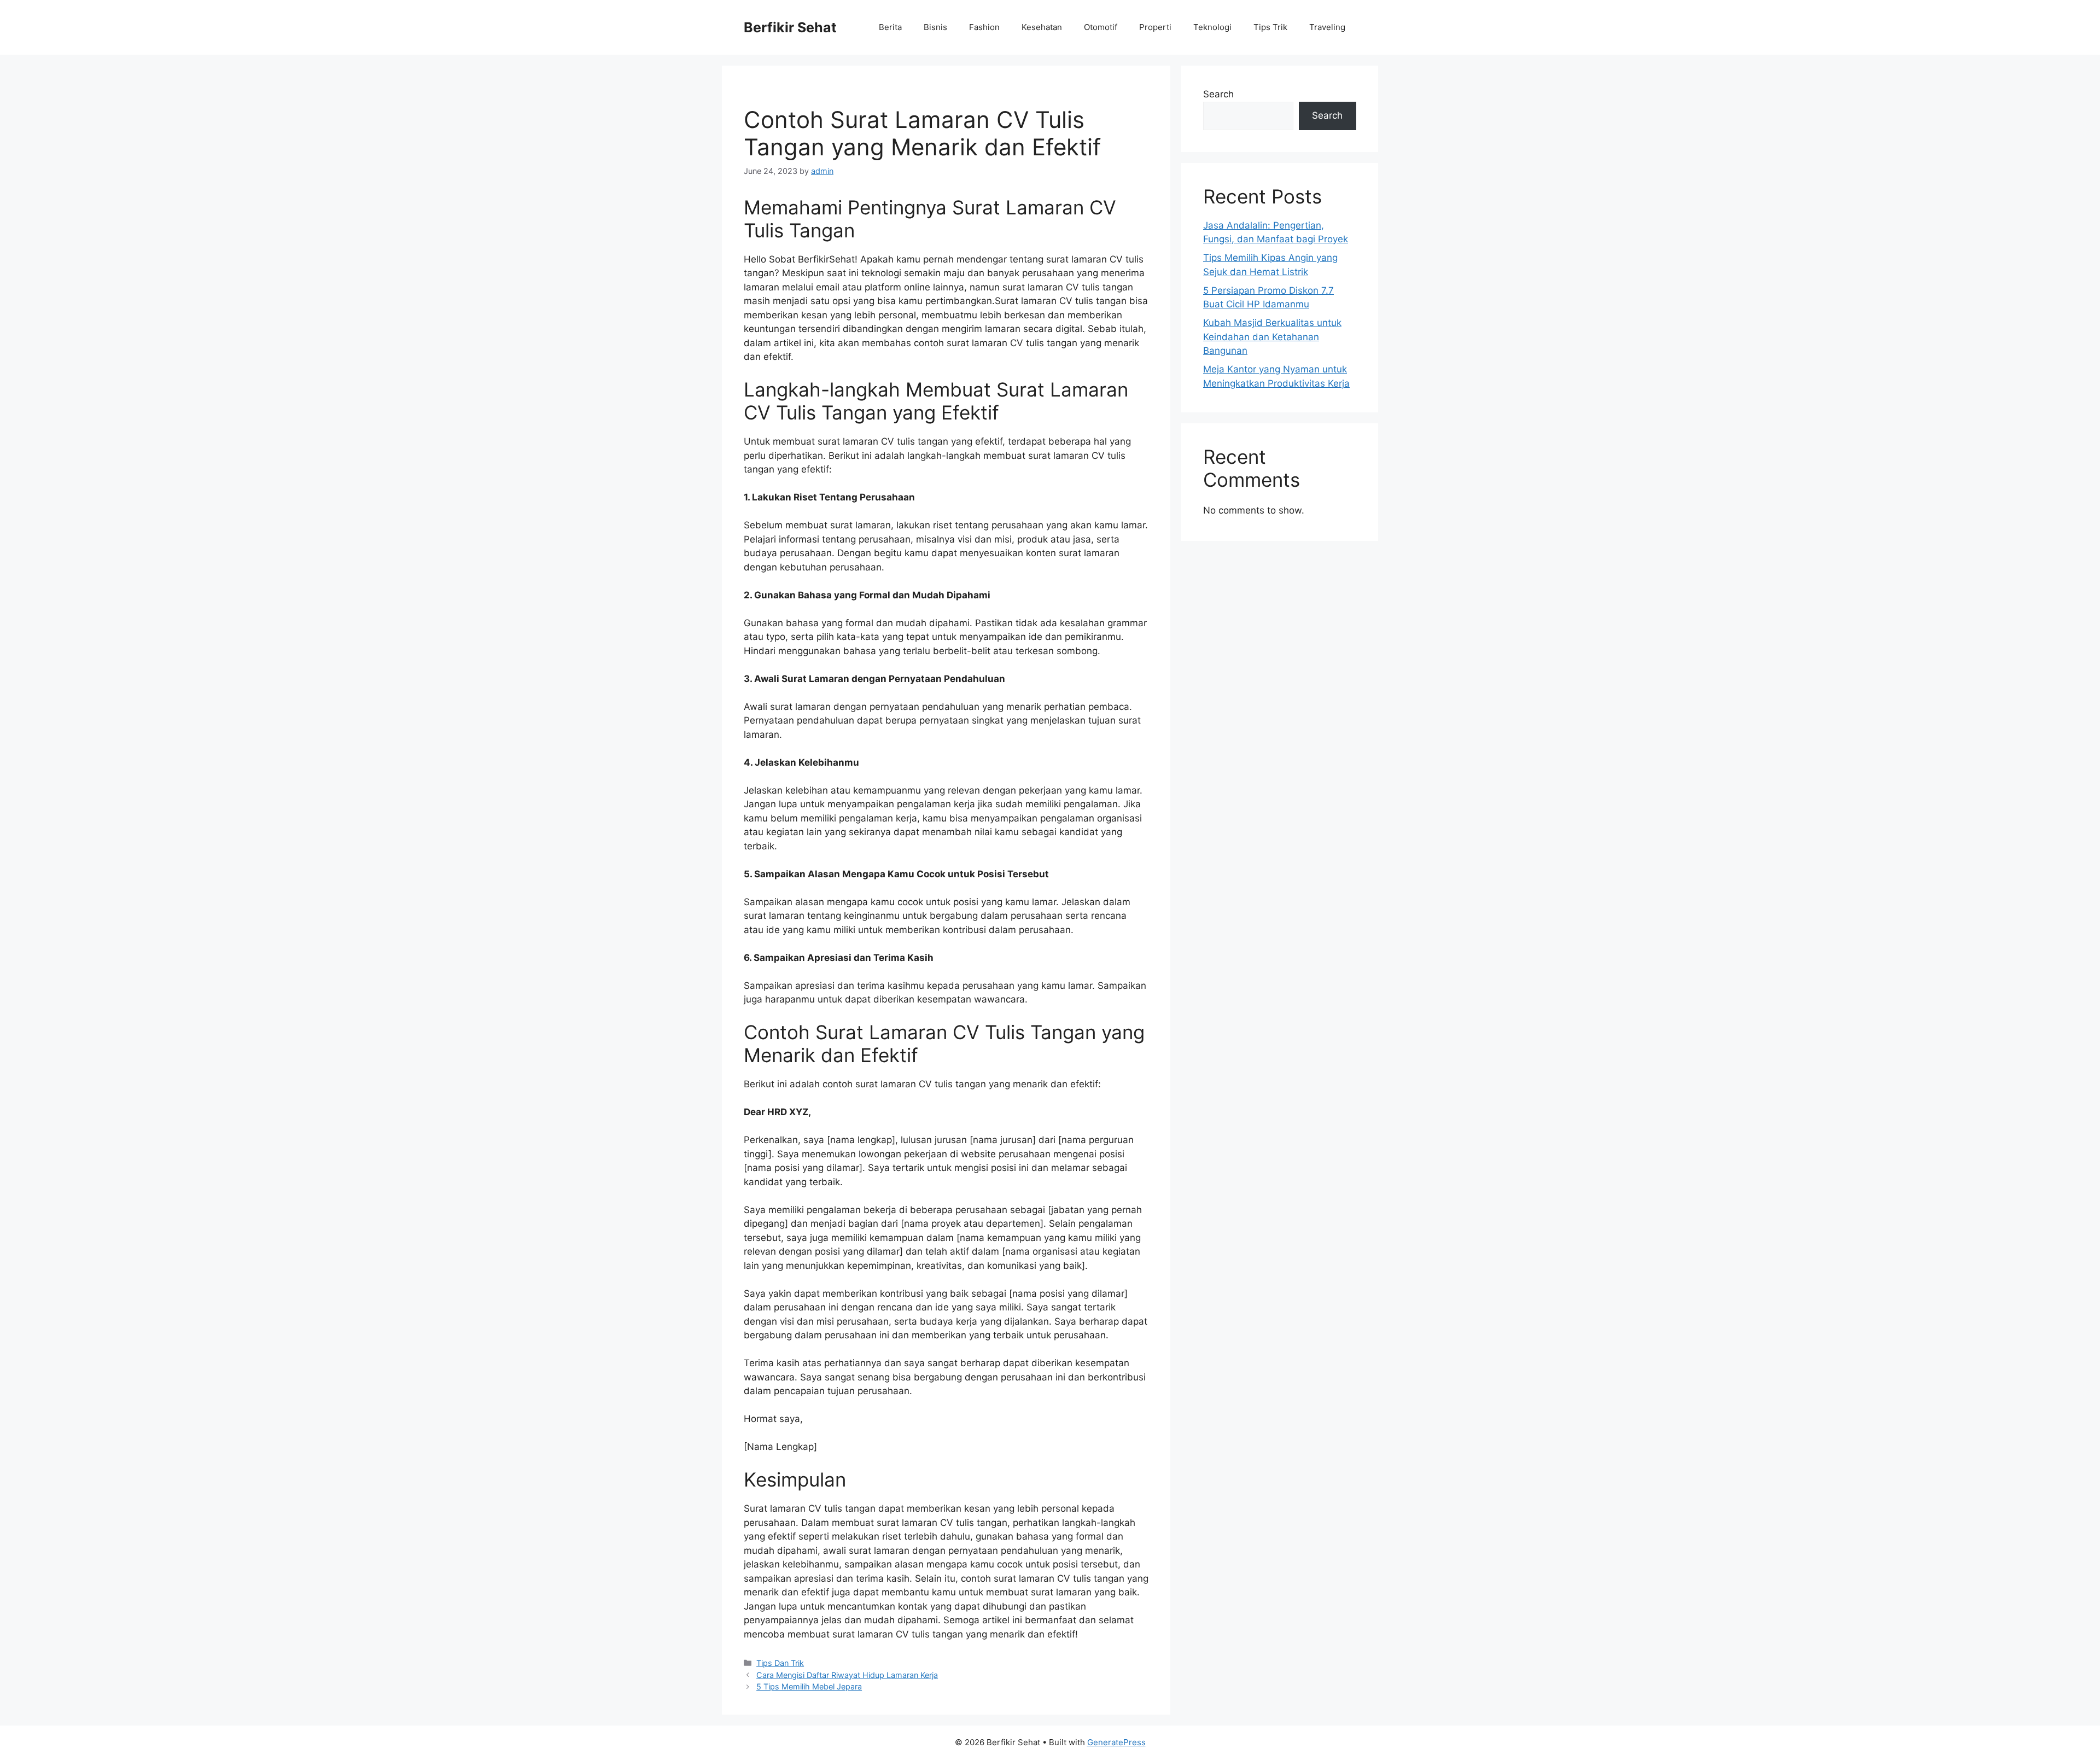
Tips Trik (1270, 27)
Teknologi (1212, 27)
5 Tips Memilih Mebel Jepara (809, 1686)
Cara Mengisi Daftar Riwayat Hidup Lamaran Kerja (847, 1675)
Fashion (984, 27)
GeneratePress (1116, 1742)
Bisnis (935, 27)
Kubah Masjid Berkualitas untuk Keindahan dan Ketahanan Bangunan (1272, 337)
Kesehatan (1042, 27)
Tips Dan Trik (780, 1663)
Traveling (1327, 27)
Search (1218, 94)
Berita (890, 27)
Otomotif (1101, 27)
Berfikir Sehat (790, 27)
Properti (1155, 27)
